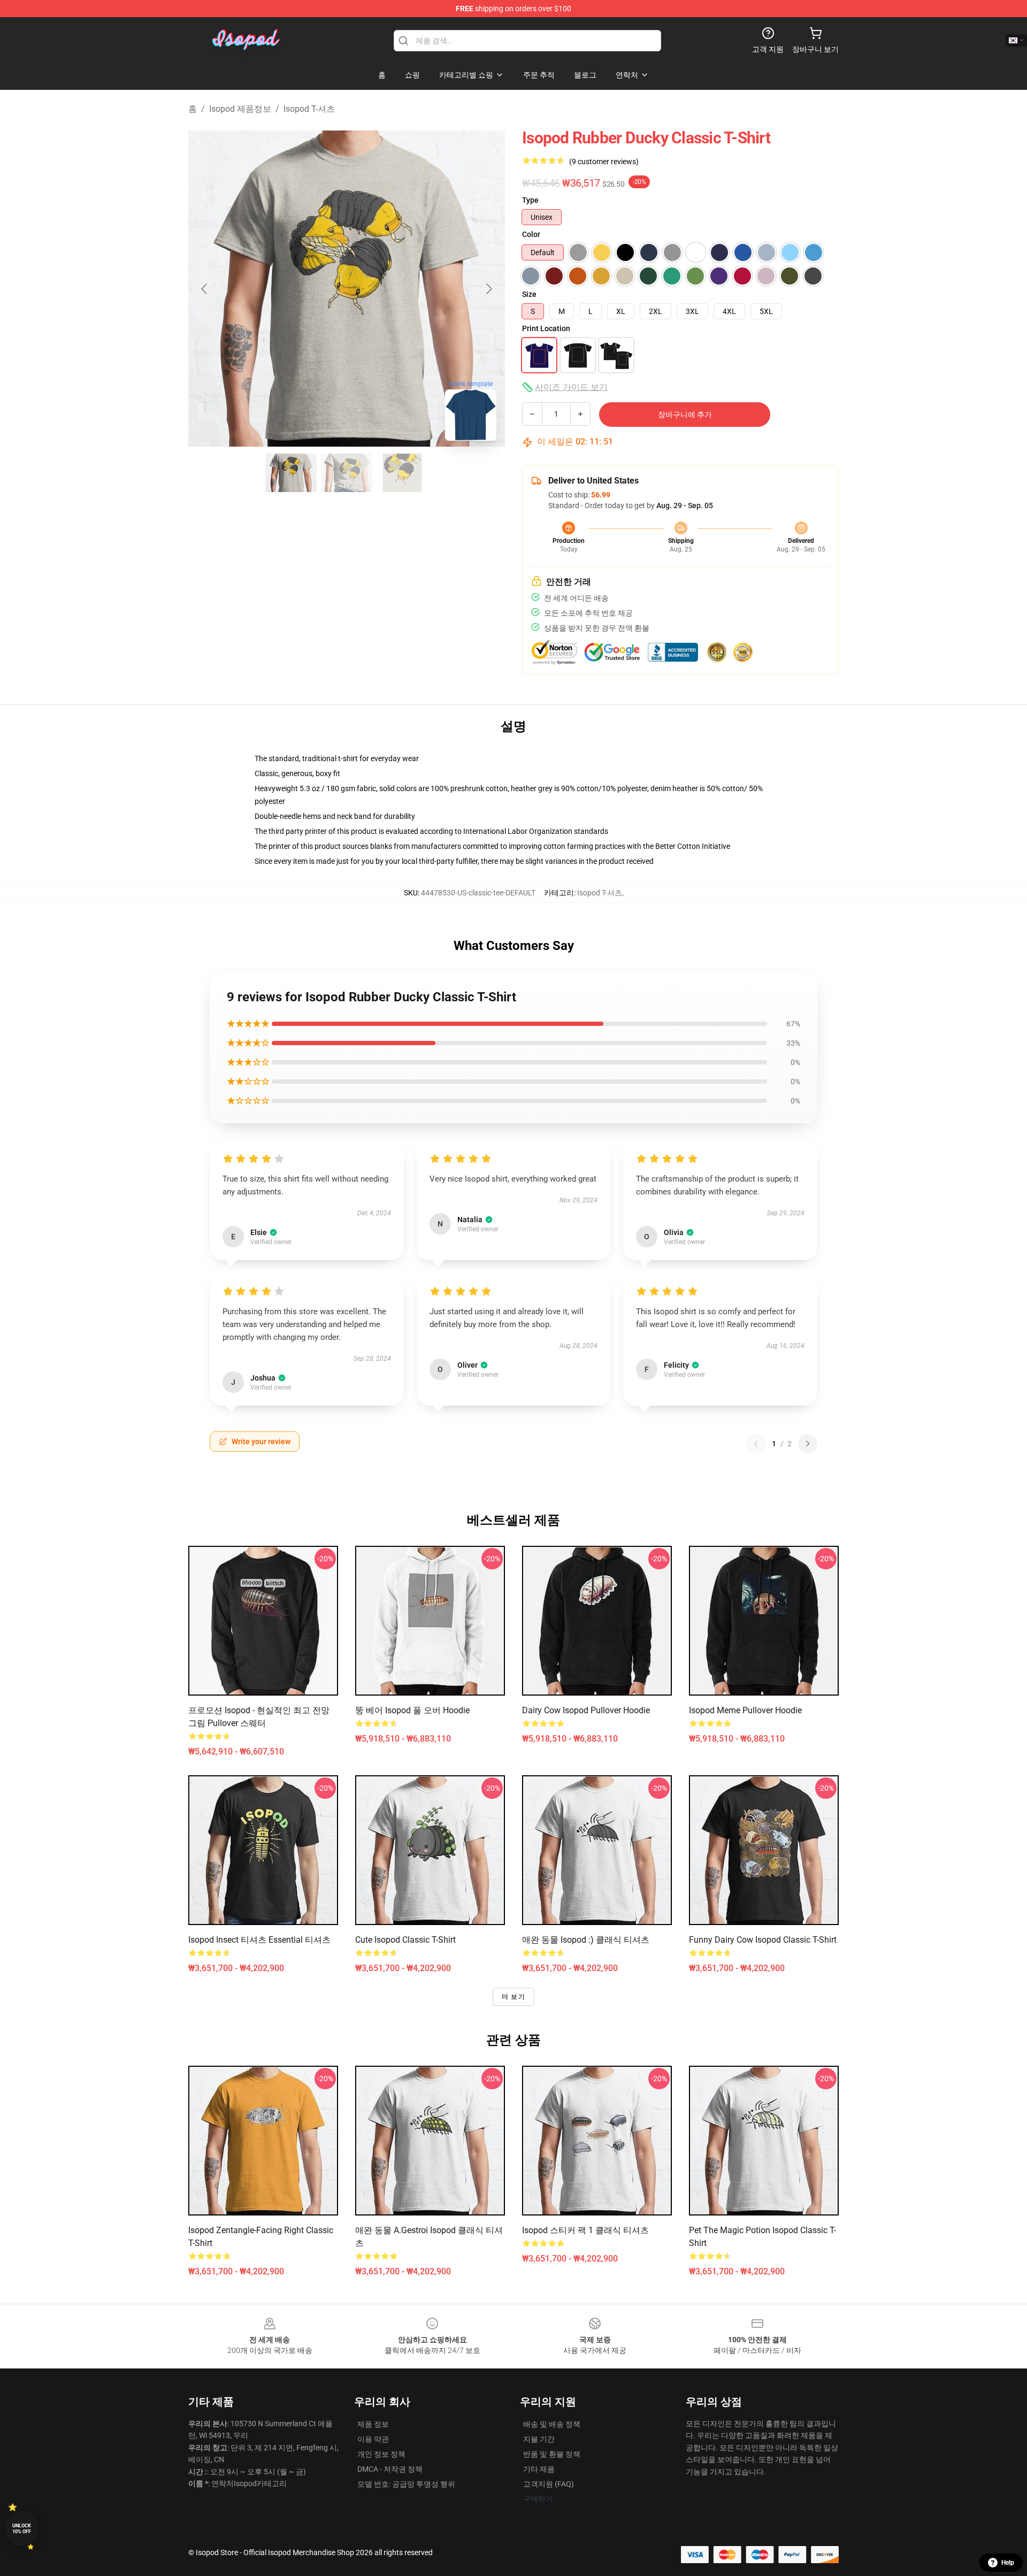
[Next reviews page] (808, 1444)
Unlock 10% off (22, 2529)
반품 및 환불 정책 (552, 2454)
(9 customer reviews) (604, 162)
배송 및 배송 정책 (552, 2424)
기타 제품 (539, 2469)
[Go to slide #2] (347, 473)
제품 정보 (373, 2424)
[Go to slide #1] (291, 473)
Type (530, 200)
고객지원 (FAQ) (549, 2484)
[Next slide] (488, 289)
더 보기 (513, 1997)
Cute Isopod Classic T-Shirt (405, 1940)
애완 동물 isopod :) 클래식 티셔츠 (586, 1940)
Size (529, 294)
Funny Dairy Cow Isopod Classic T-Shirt (763, 1940)
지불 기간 (539, 2439)
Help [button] (1008, 2563)
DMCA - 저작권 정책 (390, 2469)
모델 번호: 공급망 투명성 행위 (406, 2484)
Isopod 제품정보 (240, 109)
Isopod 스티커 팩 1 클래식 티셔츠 (585, 2230)
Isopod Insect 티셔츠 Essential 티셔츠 (259, 1940)
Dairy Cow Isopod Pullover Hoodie (586, 1710)
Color (531, 234)
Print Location (546, 328)
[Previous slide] (205, 289)
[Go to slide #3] (402, 473)
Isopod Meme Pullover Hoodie (745, 1710)
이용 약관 (373, 2439)
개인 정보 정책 (381, 2454)
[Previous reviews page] (756, 1444)
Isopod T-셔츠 (309, 109)
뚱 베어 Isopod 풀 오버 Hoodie (412, 1710)
